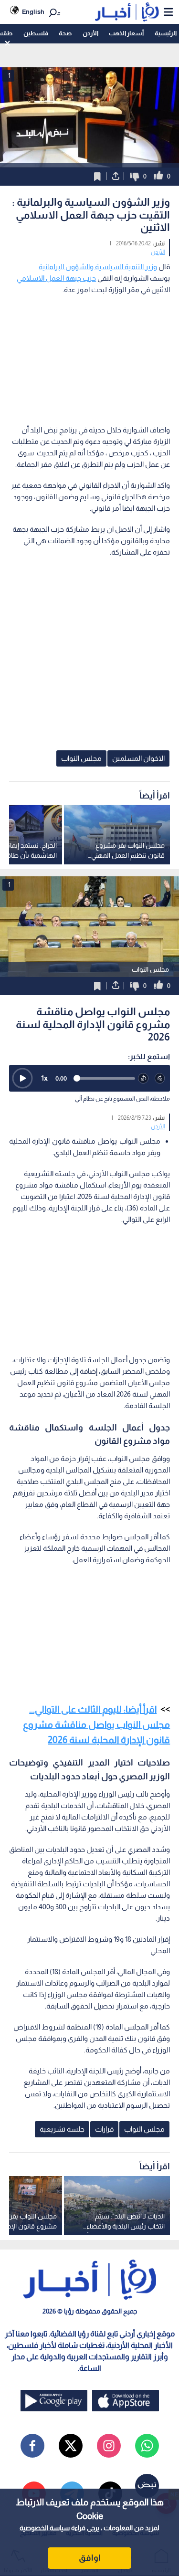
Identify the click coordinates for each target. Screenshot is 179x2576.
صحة (65, 33)
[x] (71, 2446)
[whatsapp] (147, 2446)
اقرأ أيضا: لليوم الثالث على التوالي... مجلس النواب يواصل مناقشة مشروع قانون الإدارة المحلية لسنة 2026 (96, 1724)
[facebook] (32, 2446)
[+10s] (160, 1078)
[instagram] (109, 2446)
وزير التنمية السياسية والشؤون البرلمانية (98, 267)
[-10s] (143, 1078)
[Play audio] (22, 1078)
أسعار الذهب (126, 33)
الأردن (90, 33)
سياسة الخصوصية (45, 2528)
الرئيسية (166, 33)
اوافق (90, 2558)
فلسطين (36, 33)
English (33, 12)
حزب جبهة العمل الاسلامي (56, 278)
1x (44, 1078)
